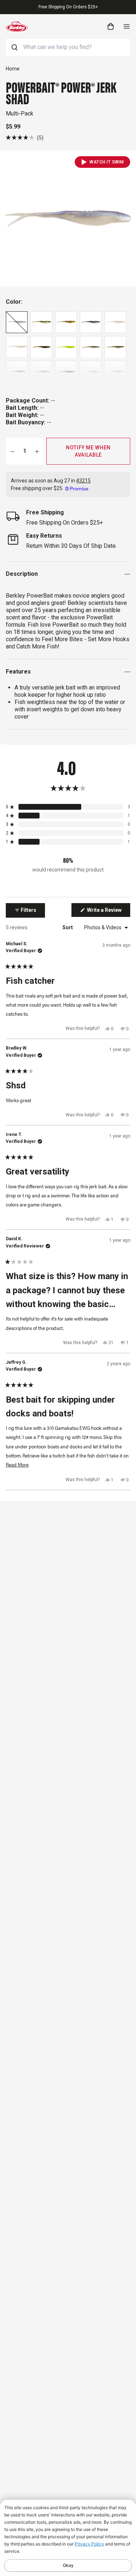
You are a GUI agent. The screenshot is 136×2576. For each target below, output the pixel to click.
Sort (68, 927)
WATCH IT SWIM (107, 162)
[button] (25, 138)
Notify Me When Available (88, 451)
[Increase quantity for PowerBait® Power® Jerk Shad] (37, 451)
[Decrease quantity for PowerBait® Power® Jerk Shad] (12, 451)
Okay (68, 2565)
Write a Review (108, 912)
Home (13, 69)
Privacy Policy (89, 2544)
